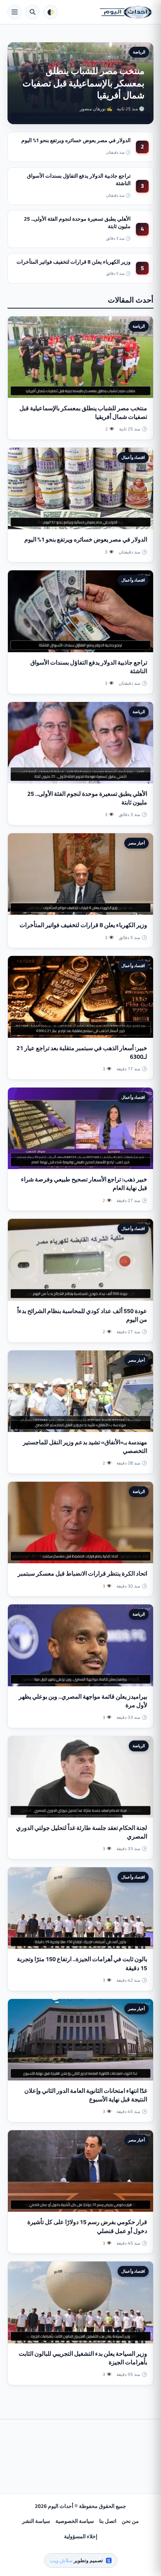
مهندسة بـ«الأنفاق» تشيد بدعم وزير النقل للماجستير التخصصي (85, 1446)
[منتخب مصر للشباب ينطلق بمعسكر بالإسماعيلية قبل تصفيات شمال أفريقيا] (80, 357)
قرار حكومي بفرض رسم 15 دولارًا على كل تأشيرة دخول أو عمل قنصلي (87, 2226)
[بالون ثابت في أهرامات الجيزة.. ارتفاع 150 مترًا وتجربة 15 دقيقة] (80, 1908)
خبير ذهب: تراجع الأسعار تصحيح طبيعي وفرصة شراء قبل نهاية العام (84, 1183)
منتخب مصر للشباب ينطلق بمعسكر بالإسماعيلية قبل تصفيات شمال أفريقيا (83, 83)
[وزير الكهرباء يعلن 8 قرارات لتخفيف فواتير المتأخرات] (80, 874)
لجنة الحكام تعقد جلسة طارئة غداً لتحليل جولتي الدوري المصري (82, 1832)
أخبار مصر (136, 843)
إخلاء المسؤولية (81, 2536)
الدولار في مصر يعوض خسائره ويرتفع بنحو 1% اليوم (76, 140)
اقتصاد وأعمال (133, 457)
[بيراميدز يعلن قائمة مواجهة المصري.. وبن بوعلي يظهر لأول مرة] (80, 1645)
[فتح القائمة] (15, 12)
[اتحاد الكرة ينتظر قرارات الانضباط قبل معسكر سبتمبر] (80, 1522)
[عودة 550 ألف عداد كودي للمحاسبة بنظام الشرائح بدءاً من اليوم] (80, 1260)
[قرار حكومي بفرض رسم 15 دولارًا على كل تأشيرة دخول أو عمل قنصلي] (80, 2171)
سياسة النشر (36, 2521)
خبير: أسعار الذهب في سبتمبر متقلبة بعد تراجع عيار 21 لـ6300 (82, 1052)
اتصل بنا (108, 2521)
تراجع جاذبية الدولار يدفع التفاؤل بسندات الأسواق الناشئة (79, 180)
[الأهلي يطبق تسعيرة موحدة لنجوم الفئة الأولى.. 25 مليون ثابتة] (80, 743)
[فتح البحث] (33, 12)
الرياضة (139, 52)
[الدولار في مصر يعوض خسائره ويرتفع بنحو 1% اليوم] (80, 488)
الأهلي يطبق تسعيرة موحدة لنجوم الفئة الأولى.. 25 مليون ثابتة (77, 223)
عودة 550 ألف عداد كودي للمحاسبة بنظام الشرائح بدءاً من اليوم (82, 1315)
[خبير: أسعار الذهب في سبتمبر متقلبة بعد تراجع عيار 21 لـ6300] (80, 997)
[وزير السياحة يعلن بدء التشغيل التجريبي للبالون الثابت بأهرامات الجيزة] (80, 2302)
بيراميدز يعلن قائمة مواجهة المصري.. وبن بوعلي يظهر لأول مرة (83, 1701)
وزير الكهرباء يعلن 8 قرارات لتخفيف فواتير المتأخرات (74, 262)
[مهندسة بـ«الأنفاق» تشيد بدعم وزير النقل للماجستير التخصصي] (80, 1391)
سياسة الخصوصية (75, 2521)
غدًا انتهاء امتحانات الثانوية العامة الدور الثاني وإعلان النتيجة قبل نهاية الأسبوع (86, 2095)
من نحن (130, 2521)
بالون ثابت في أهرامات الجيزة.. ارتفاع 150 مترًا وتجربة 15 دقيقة (82, 1963)
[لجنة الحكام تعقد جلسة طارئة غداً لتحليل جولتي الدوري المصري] (80, 1777)
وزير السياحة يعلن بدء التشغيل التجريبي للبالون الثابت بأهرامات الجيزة (83, 2358)
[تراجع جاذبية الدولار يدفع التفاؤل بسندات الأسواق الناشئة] (80, 611)
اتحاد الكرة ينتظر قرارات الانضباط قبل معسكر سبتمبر (82, 1573)
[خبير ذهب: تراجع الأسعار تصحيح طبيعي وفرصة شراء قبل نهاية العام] (80, 1128)
